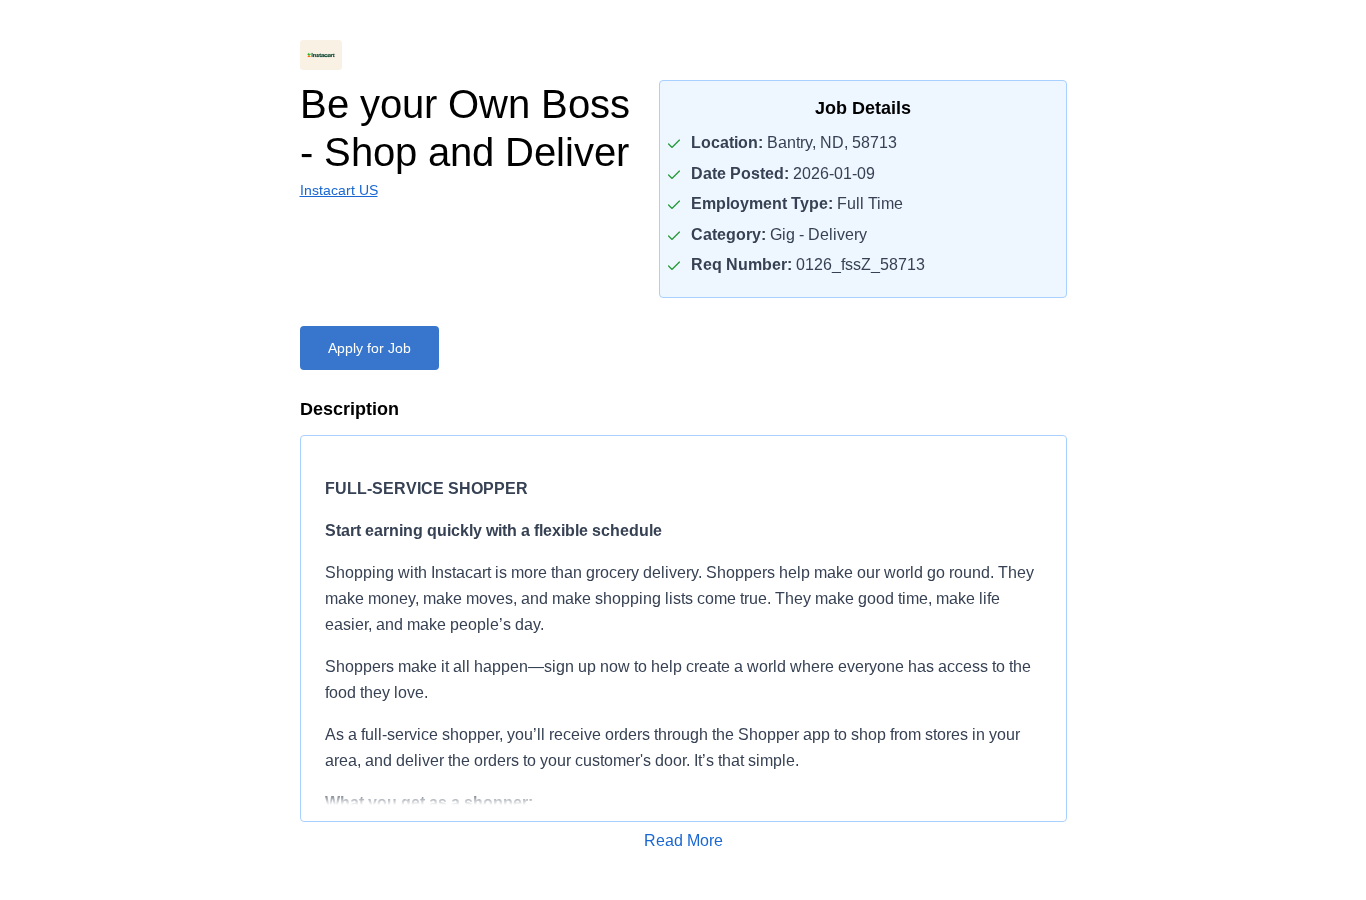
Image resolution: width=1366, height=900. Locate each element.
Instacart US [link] (339, 190)
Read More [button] (683, 840)
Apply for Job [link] (369, 348)
